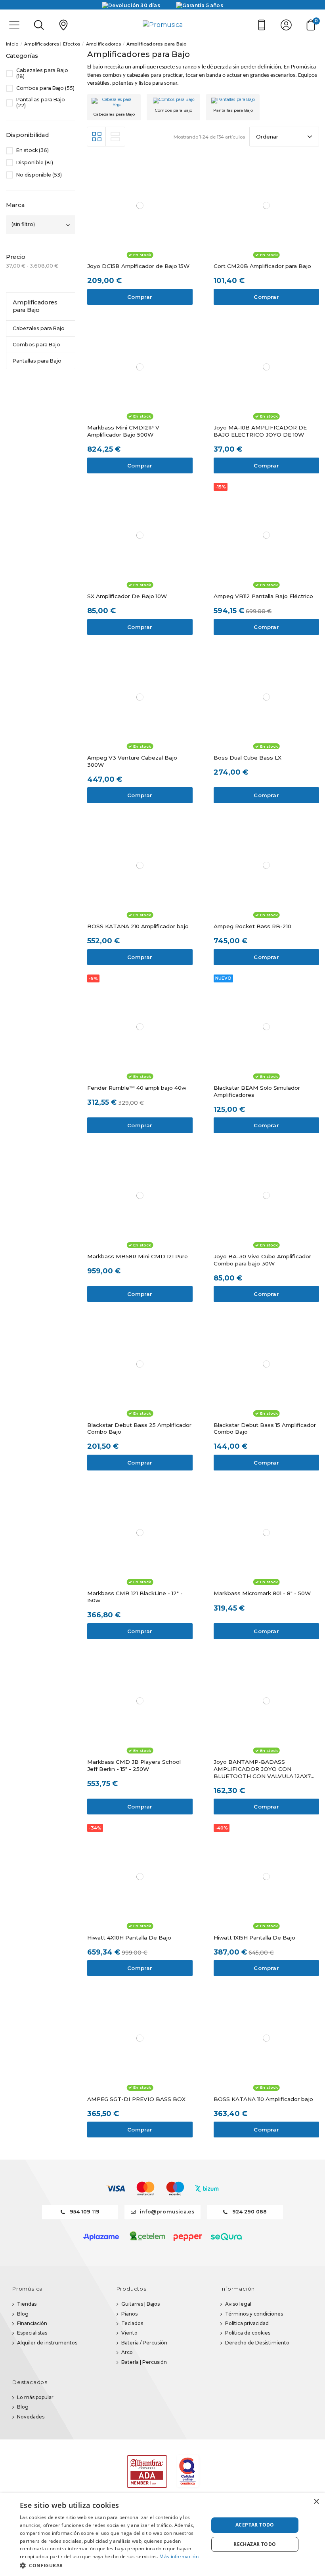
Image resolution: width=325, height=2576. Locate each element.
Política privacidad (247, 2323)
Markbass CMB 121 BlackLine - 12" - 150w (135, 1597)
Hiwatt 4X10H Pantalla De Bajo (129, 1938)
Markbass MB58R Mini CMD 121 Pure (138, 1256)
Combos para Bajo (174, 110)
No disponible (39, 175)
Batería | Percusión (144, 2362)
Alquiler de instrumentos (47, 2343)
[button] (111, 2565)
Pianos (129, 2314)
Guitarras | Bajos (141, 2304)
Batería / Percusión (144, 2343)
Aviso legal (238, 2304)
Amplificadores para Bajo (35, 306)
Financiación (32, 2323)
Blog (23, 2314)
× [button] (316, 2502)
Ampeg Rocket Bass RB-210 (252, 926)
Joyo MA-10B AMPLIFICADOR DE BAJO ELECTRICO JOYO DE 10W (260, 431)
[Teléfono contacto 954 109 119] (262, 25)
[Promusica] (163, 25)
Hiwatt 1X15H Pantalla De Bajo (254, 1938)
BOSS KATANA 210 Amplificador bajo (138, 926)
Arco (127, 2352)
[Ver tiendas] (63, 25)
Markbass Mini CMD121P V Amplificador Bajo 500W (123, 431)
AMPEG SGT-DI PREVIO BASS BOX (136, 2099)
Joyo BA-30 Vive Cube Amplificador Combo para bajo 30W (262, 1260)
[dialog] (162, 2535)
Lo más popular (35, 2397)
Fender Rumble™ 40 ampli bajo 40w (137, 1088)
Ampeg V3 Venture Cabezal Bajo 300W (132, 761)
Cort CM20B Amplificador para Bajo (262, 266)
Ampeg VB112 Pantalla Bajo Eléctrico (263, 596)
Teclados (132, 2323)
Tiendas (27, 2304)
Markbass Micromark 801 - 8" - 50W (262, 1593)
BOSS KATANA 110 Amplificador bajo (263, 2099)
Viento (129, 2333)
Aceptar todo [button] (255, 2525)
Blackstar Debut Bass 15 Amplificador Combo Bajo (265, 1429)
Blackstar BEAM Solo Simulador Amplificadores (257, 1091)
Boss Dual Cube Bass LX (248, 758)
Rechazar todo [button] (255, 2544)
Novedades (31, 2417)
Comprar (140, 297)
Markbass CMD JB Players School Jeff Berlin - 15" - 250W (134, 1765)
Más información (179, 2556)
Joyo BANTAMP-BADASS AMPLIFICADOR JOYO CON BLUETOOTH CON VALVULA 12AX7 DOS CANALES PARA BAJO (262, 1769)
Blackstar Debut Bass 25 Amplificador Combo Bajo (139, 1429)
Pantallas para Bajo (233, 110)
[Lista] (115, 137)
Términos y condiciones (254, 2314)
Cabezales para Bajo (114, 114)
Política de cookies (248, 2333)
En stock (32, 150)
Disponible (35, 163)
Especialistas (32, 2333)
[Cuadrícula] (97, 137)
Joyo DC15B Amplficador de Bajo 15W (138, 266)
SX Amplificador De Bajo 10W (127, 596)
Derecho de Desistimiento (257, 2343)
